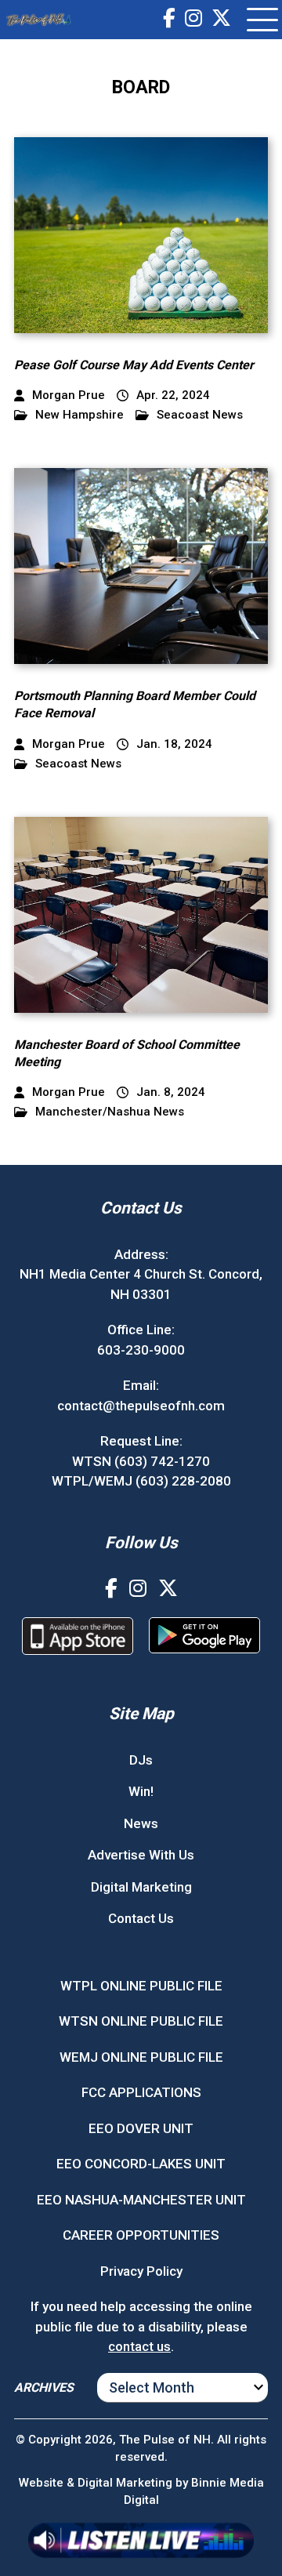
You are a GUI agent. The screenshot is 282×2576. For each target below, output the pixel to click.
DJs (141, 1760)
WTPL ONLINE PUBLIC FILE (141, 1986)
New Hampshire (80, 415)
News (141, 1823)
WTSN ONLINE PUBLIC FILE (141, 2021)
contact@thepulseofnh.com (141, 1406)
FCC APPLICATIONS (141, 2092)
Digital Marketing (141, 1887)
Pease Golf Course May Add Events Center (134, 365)
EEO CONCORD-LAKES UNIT (141, 2164)
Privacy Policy (141, 2271)
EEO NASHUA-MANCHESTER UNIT (141, 2200)
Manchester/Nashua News (110, 1112)
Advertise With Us (141, 1855)
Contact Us (141, 1918)
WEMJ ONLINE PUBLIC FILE (141, 2057)
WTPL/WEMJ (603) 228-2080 (141, 1481)
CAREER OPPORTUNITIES (141, 2235)
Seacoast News (200, 415)
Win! (141, 1791)
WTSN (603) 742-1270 (141, 1461)
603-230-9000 (141, 1350)
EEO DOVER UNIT (141, 2128)
